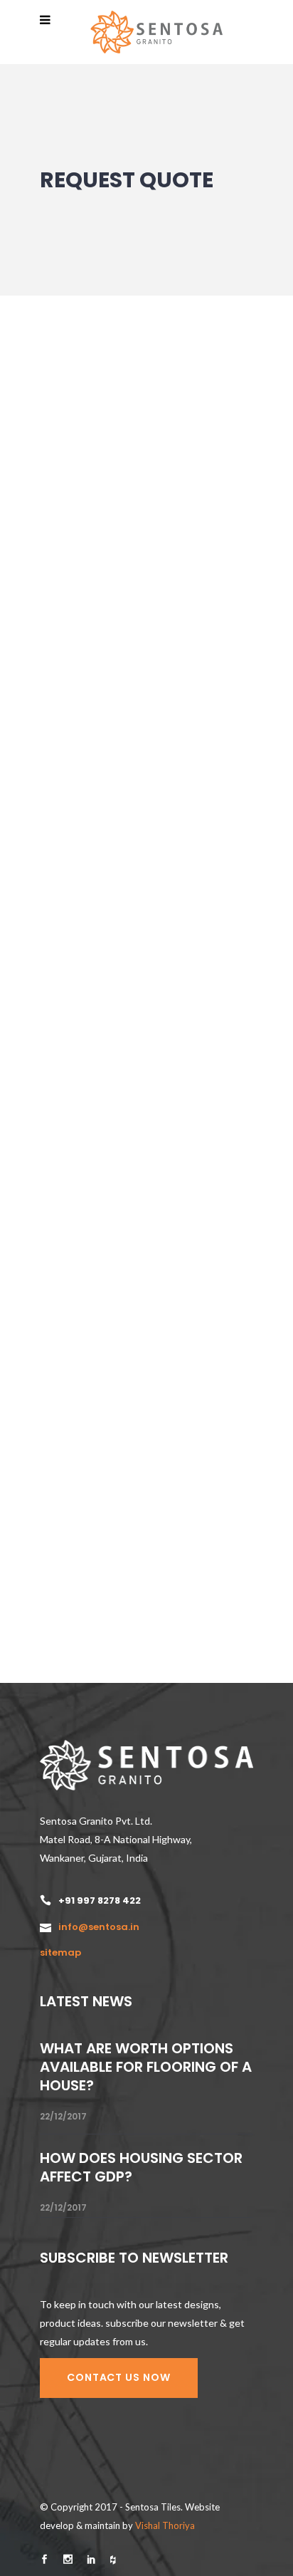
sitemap (60, 1952)
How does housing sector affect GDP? (141, 2167)
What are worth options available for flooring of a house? (146, 2067)
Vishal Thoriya (165, 2525)
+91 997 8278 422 (100, 1900)
